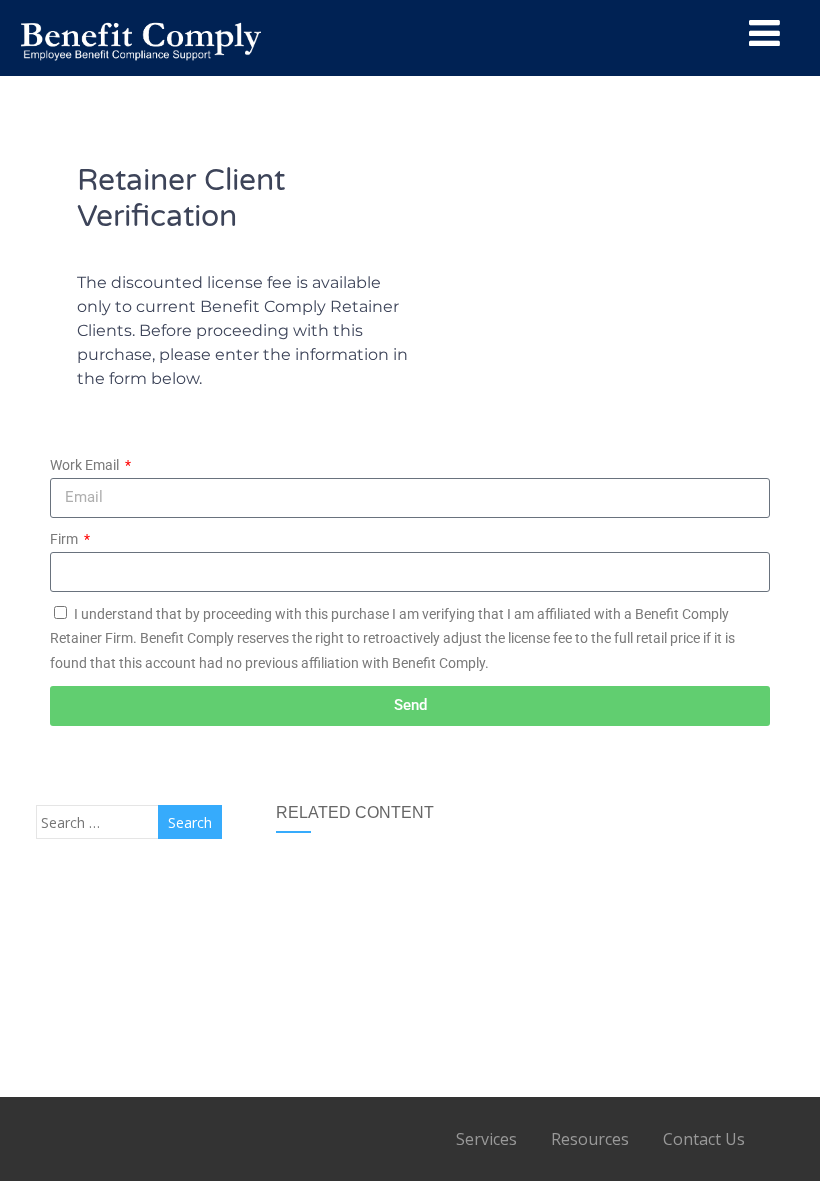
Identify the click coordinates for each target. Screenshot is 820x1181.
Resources (590, 1139)
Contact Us (704, 1139)
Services (486, 1139)
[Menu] (764, 32)
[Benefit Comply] (141, 66)
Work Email (86, 465)
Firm (65, 539)
